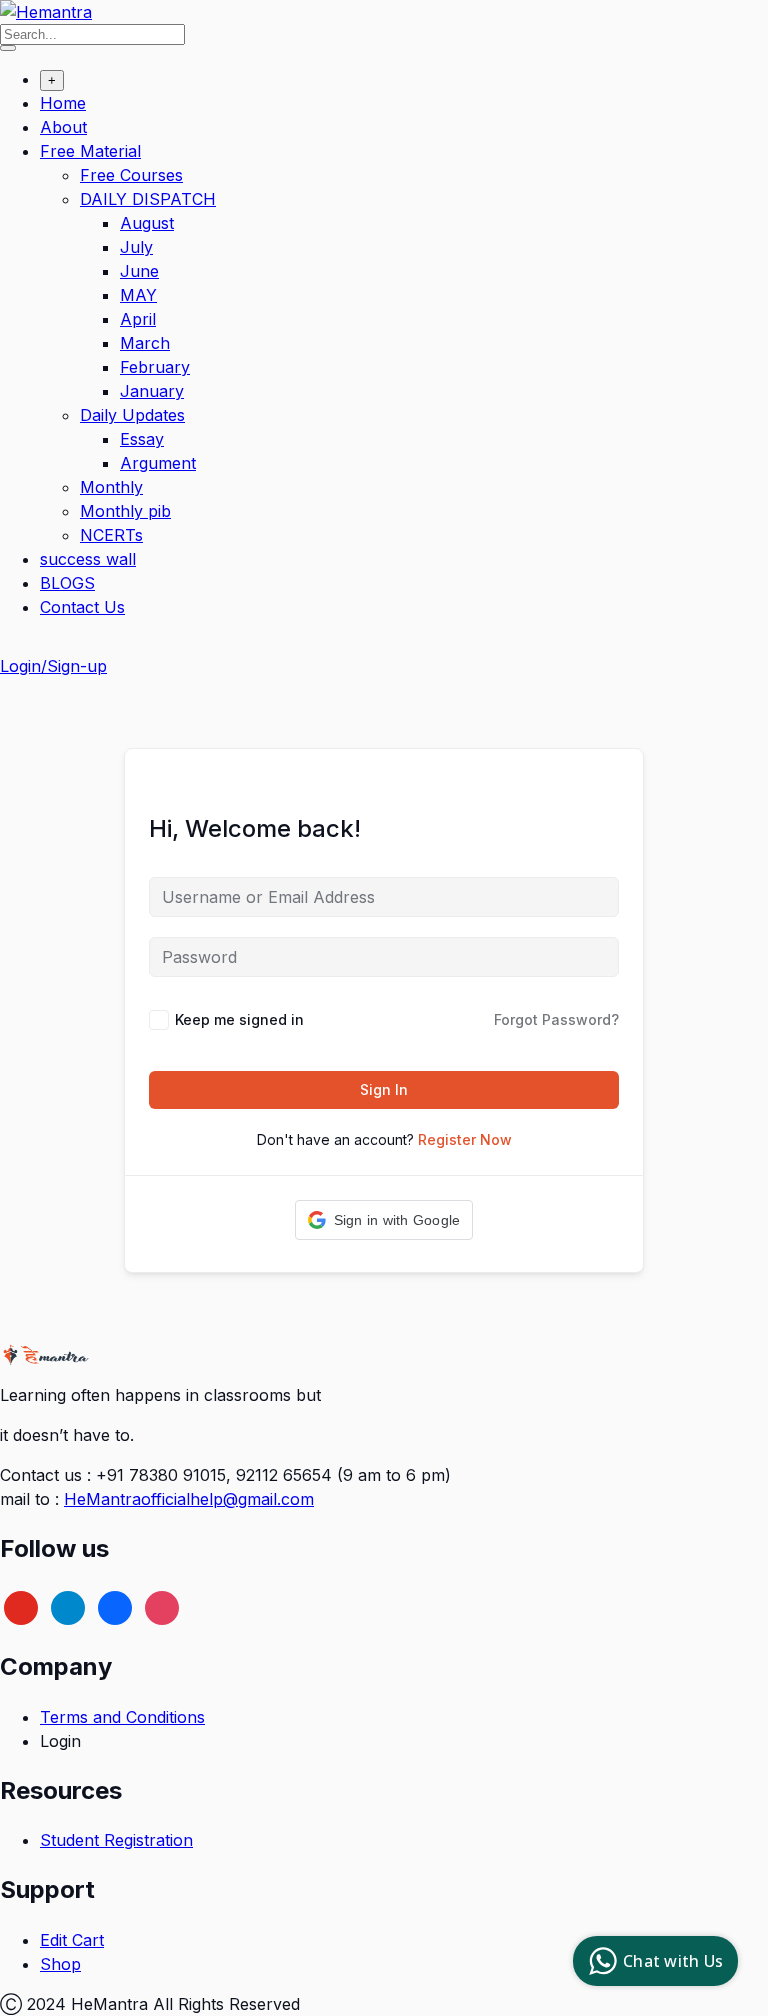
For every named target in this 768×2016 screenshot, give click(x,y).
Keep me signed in (239, 1019)
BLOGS (67, 583)
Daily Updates (132, 415)
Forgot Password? (556, 1019)
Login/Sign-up (53, 666)
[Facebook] (115, 1606)
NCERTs (111, 535)
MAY (138, 295)
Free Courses (131, 175)
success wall (88, 559)
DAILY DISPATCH (148, 199)
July (136, 247)
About (63, 127)
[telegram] (68, 1606)
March (145, 343)
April (138, 319)
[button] (384, 1220)
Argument (158, 463)
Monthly (111, 487)
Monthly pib (125, 511)
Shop (60, 1964)
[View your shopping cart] (10, 648)
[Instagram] (162, 1606)
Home (63, 103)
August (147, 223)
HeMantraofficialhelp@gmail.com (189, 1499)
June (139, 271)
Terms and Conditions (122, 1717)
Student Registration (116, 1840)
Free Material (90, 151)
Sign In (384, 1089)
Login (60, 1741)
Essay (142, 439)
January (152, 391)
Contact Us (82, 607)
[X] (21, 1606)
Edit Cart (72, 1940)
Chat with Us (673, 1961)
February (155, 367)
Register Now (465, 1139)
